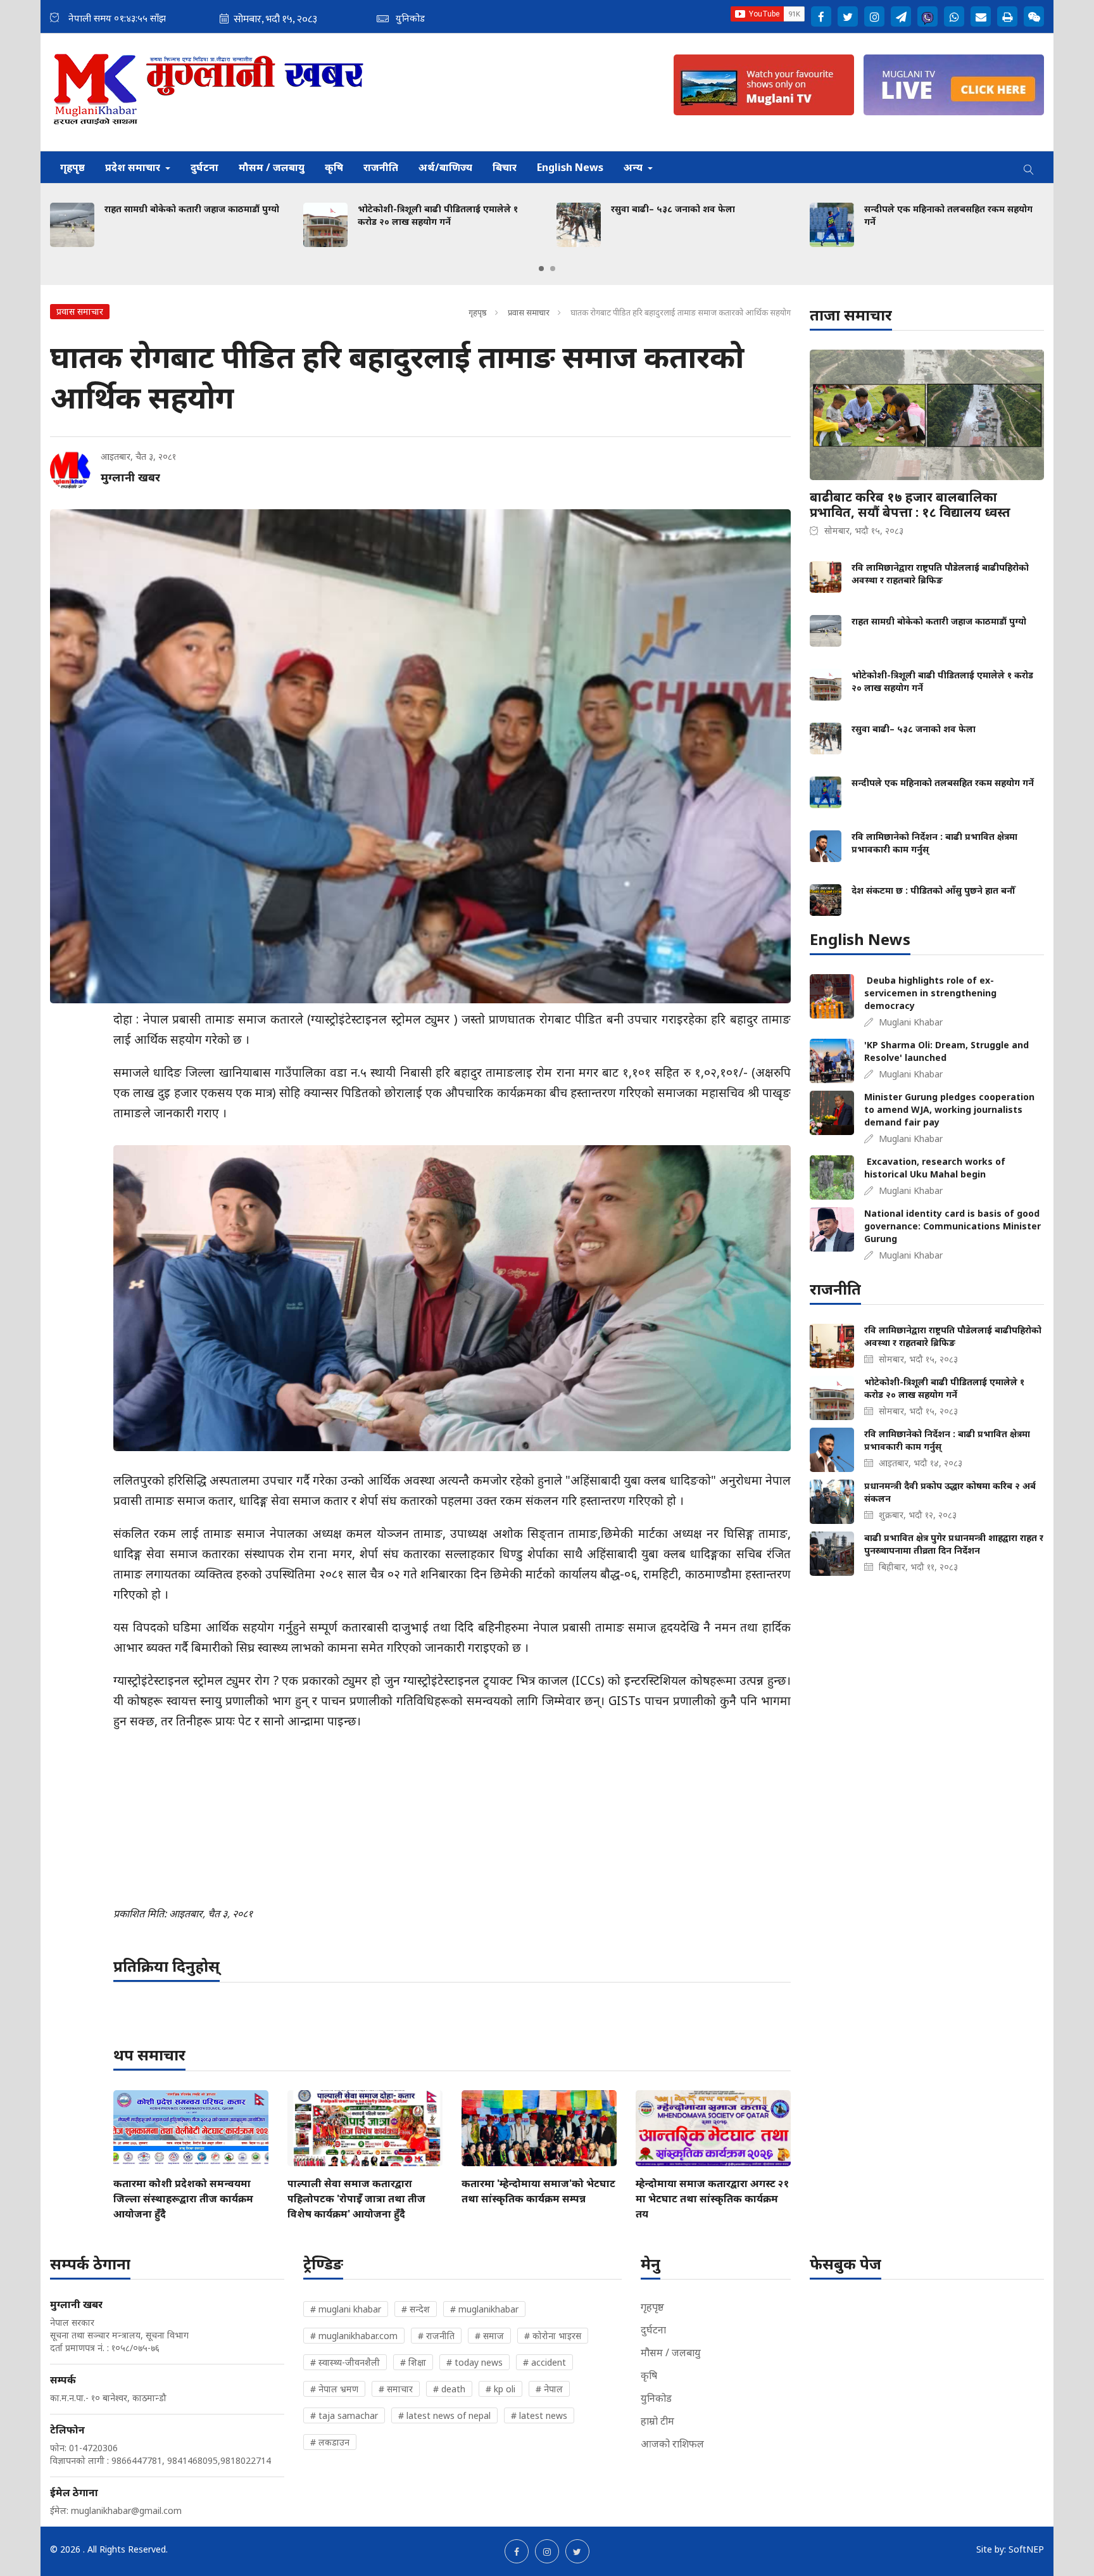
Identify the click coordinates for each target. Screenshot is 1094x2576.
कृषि (334, 167)
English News (570, 167)
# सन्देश (416, 2309)
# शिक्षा (413, 2362)
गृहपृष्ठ (72, 167)
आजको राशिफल (672, 2444)
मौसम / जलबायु (272, 167)
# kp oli (500, 2389)
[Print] (1007, 16)
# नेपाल (549, 2389)
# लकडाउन (330, 2442)
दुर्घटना (204, 167)
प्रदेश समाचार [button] (134, 167)
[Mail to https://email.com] (981, 16)
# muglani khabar (346, 2309)
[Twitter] (848, 16)
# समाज (489, 2336)
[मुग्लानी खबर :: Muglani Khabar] (209, 92)
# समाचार (396, 2389)
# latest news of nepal (444, 2415)
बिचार (505, 167)
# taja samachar (344, 2415)
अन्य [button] (634, 167)
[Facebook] (821, 16)
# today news (475, 2362)
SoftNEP (1026, 2549)
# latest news (539, 2415)
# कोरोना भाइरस (553, 2336)
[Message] (901, 16)
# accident (544, 2362)
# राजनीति (436, 2336)
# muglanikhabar (484, 2309)
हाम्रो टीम (657, 2421)
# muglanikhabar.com (354, 2336)
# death (449, 2389)
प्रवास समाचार (529, 312)
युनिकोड (656, 2398)
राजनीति (381, 167)
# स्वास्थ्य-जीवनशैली (345, 2362)
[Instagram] (874, 16)
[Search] (1029, 167)
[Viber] (927, 16)
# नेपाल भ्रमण (334, 2389)
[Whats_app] (954, 16)
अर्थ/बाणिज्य (445, 167)
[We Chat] (1034, 16)
